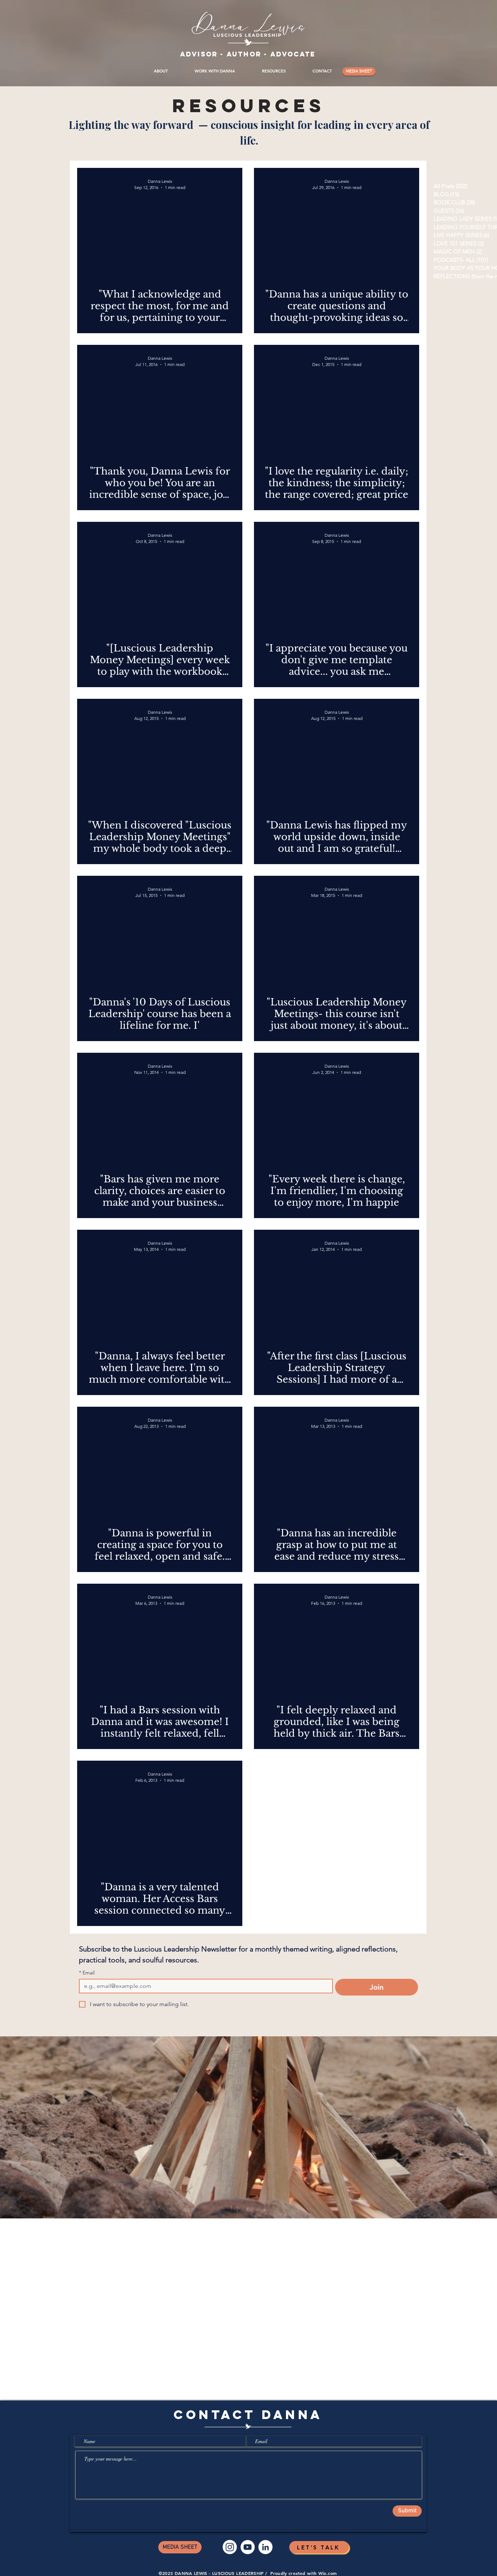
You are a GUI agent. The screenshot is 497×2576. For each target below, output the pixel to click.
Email (87, 1973)
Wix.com (328, 2573)
